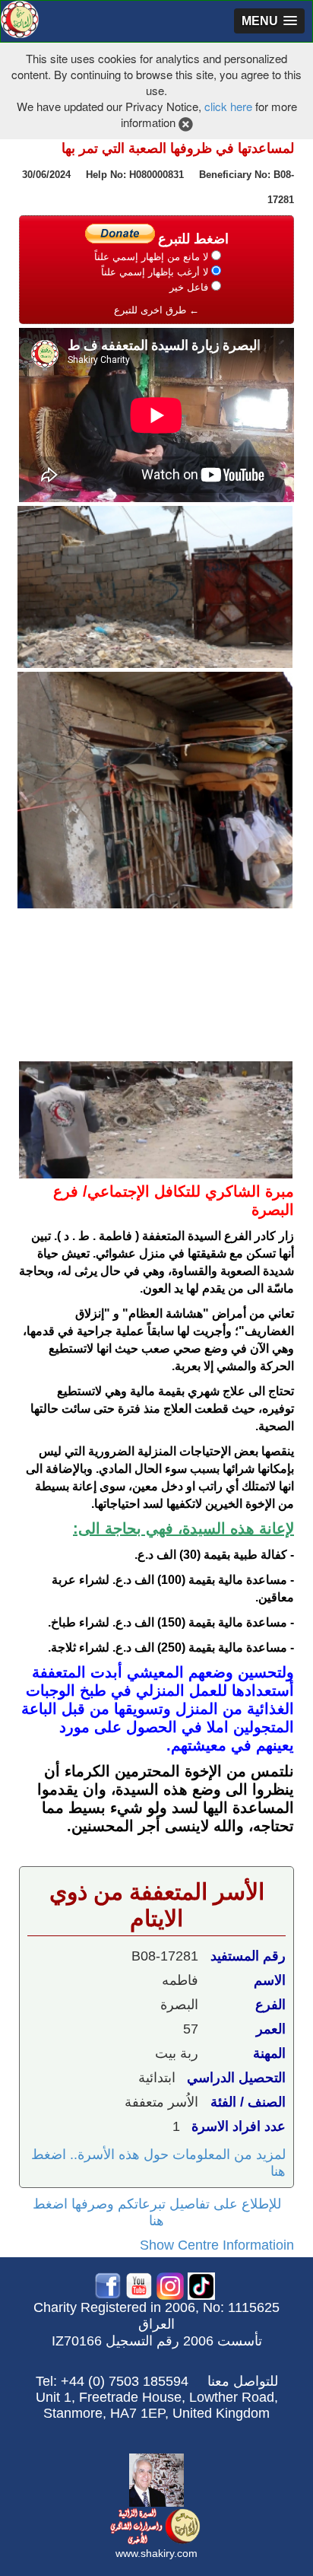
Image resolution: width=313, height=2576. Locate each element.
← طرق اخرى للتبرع (156, 310)
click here (228, 106)
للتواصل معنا (243, 2381)
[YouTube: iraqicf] (139, 2285)
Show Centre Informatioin (217, 2245)
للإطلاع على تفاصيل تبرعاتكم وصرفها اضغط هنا (157, 2212)
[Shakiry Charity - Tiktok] (201, 2285)
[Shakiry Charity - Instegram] (170, 2285)
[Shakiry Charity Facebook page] (108, 2285)
